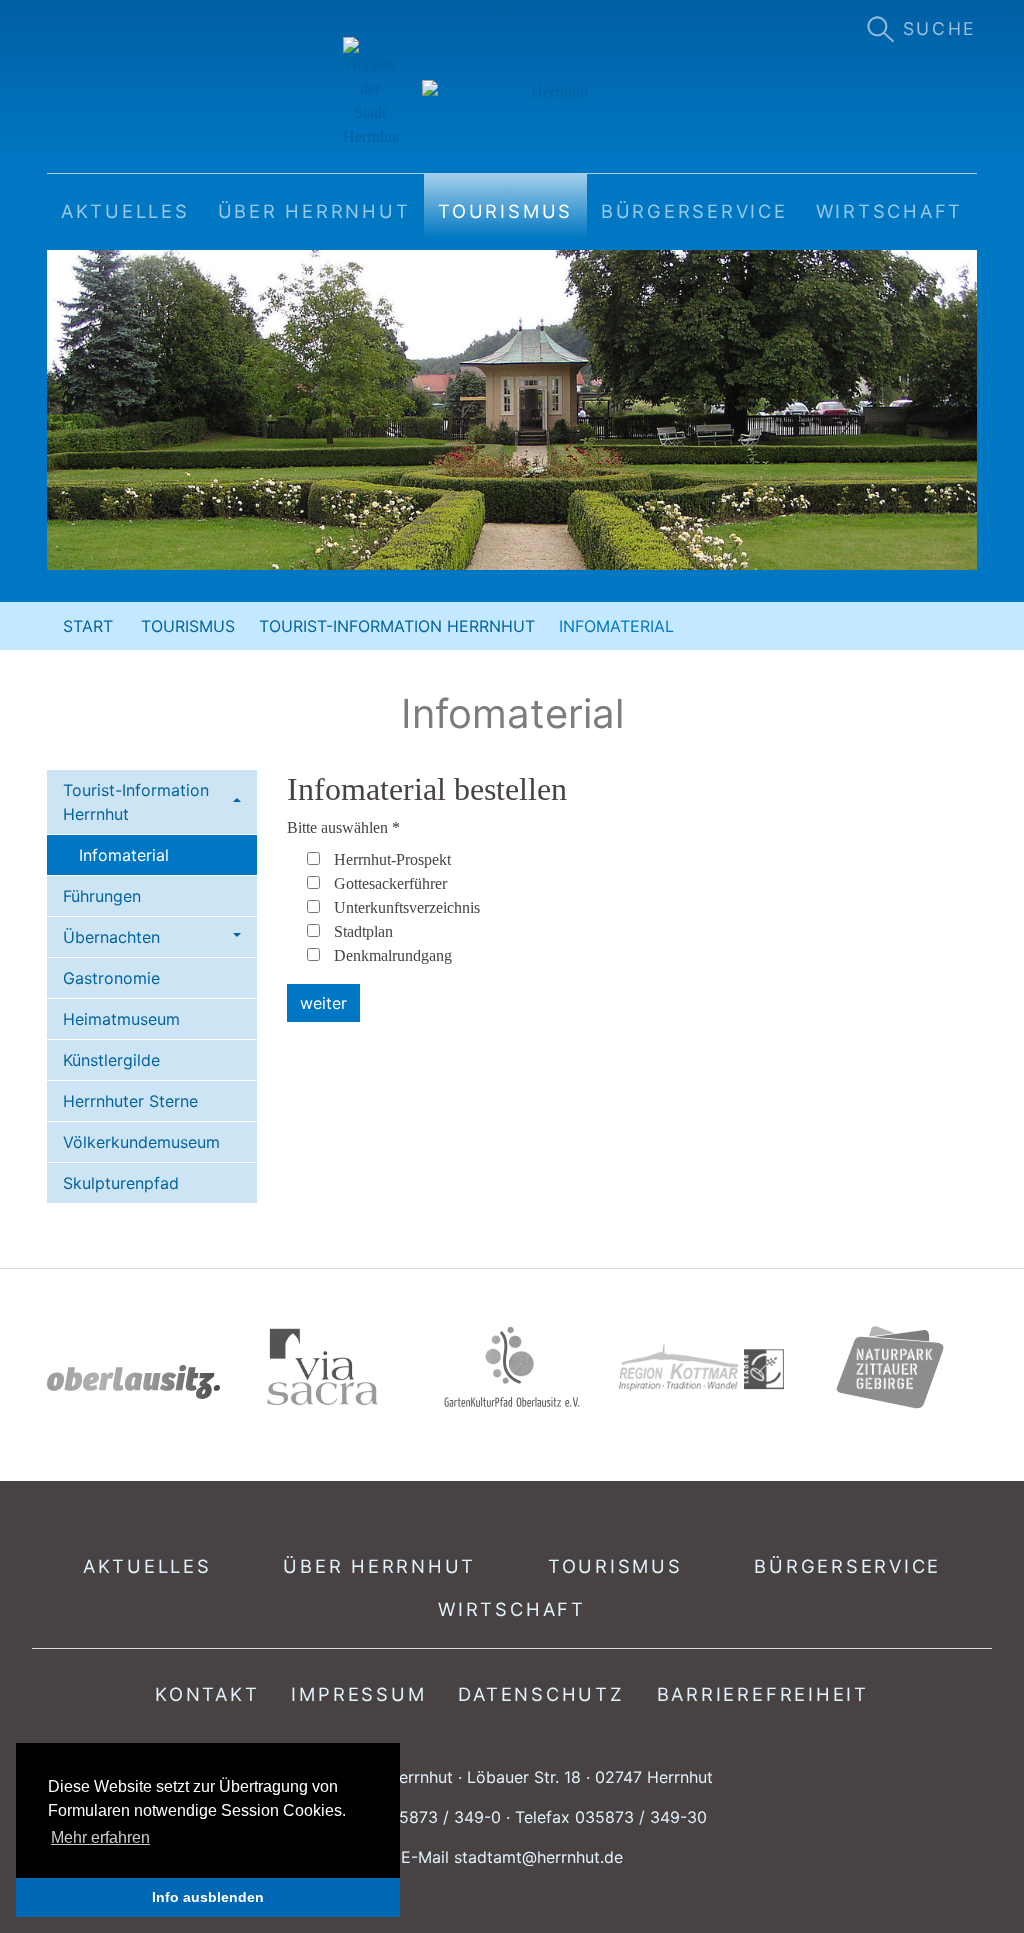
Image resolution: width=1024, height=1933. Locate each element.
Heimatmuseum (121, 1019)
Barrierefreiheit (763, 1694)
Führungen (102, 896)
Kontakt (207, 1694)
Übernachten (111, 937)
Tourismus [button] (505, 211)
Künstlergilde (111, 1060)
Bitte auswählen (343, 827)
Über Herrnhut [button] (314, 211)
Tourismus (188, 626)
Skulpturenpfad (121, 1183)
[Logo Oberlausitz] (133, 1382)
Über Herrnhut (379, 1566)
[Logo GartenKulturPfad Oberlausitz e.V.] (512, 1367)
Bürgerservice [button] (694, 211)
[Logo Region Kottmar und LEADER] (701, 1368)
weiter (323, 1003)
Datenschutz (541, 1694)
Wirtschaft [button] (890, 211)
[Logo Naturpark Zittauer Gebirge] (890, 1367)
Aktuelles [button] (125, 211)
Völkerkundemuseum (141, 1142)
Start (88, 626)
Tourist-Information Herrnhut (397, 626)
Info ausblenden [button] (208, 1897)
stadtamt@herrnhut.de (538, 1857)
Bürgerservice (847, 1566)
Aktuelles (147, 1566)
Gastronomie (111, 978)
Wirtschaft (512, 1609)
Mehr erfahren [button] (100, 1837)
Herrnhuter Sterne (130, 1101)
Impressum (358, 1694)
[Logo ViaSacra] (322, 1367)
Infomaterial (124, 855)
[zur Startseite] (512, 93)
